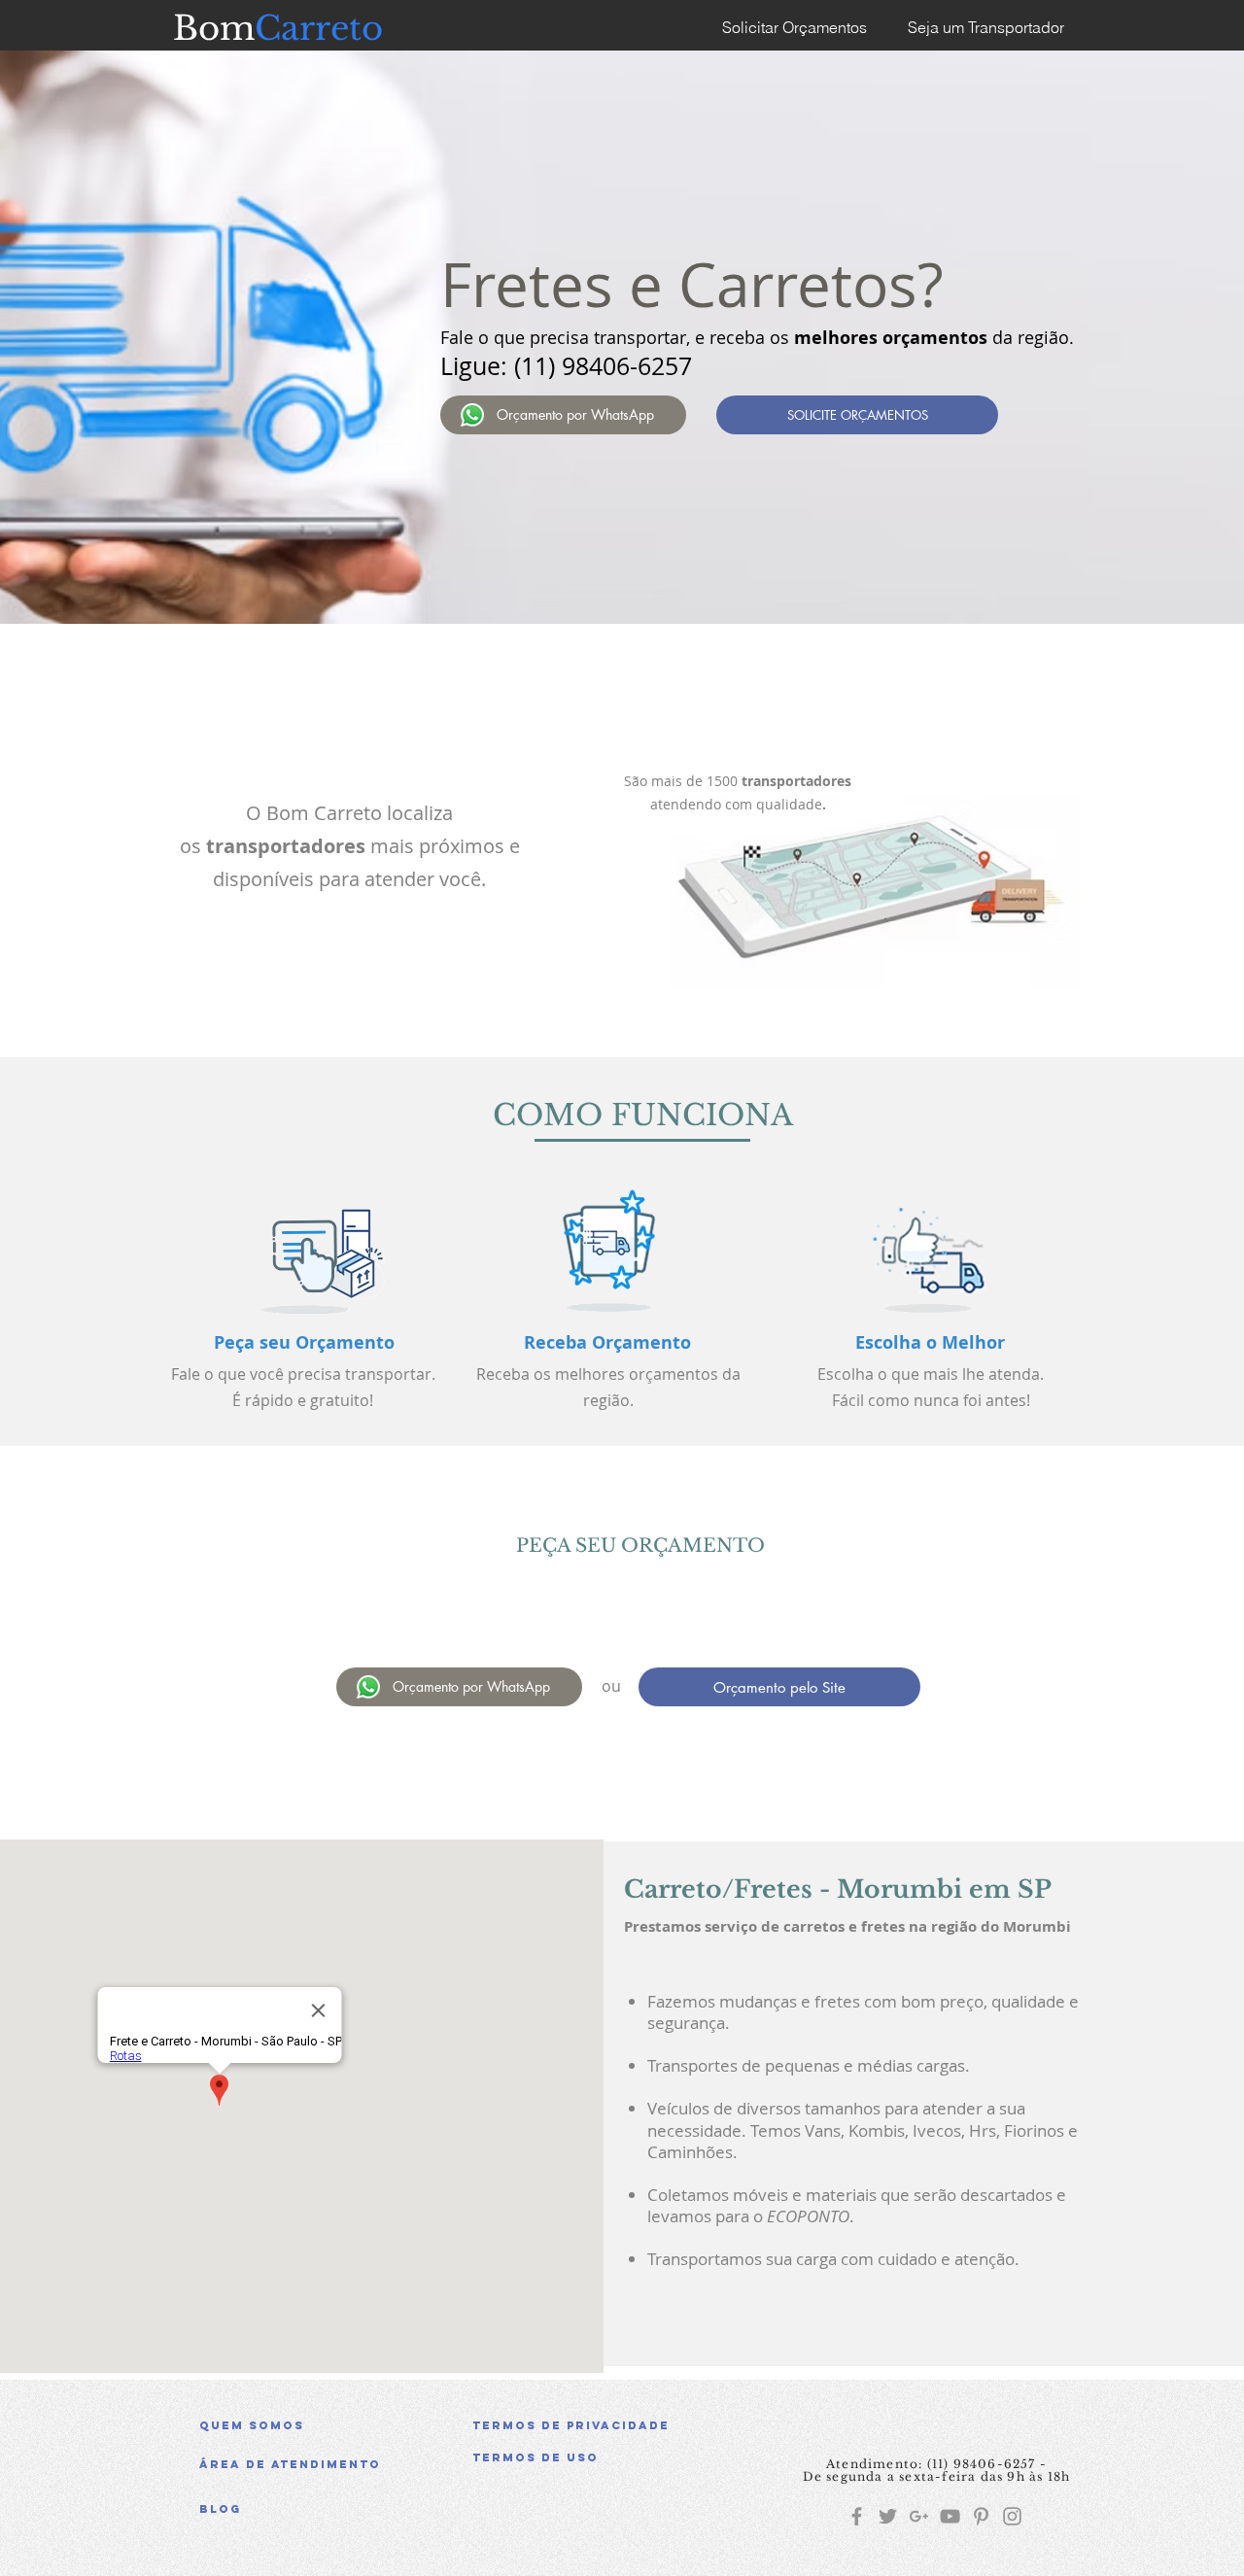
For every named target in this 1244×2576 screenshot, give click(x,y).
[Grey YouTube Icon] (950, 2516)
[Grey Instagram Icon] (1012, 2516)
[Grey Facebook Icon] (857, 2516)
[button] (611, 2457)
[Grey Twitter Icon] (888, 2516)
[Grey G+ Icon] (919, 2516)
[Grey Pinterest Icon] (981, 2516)
